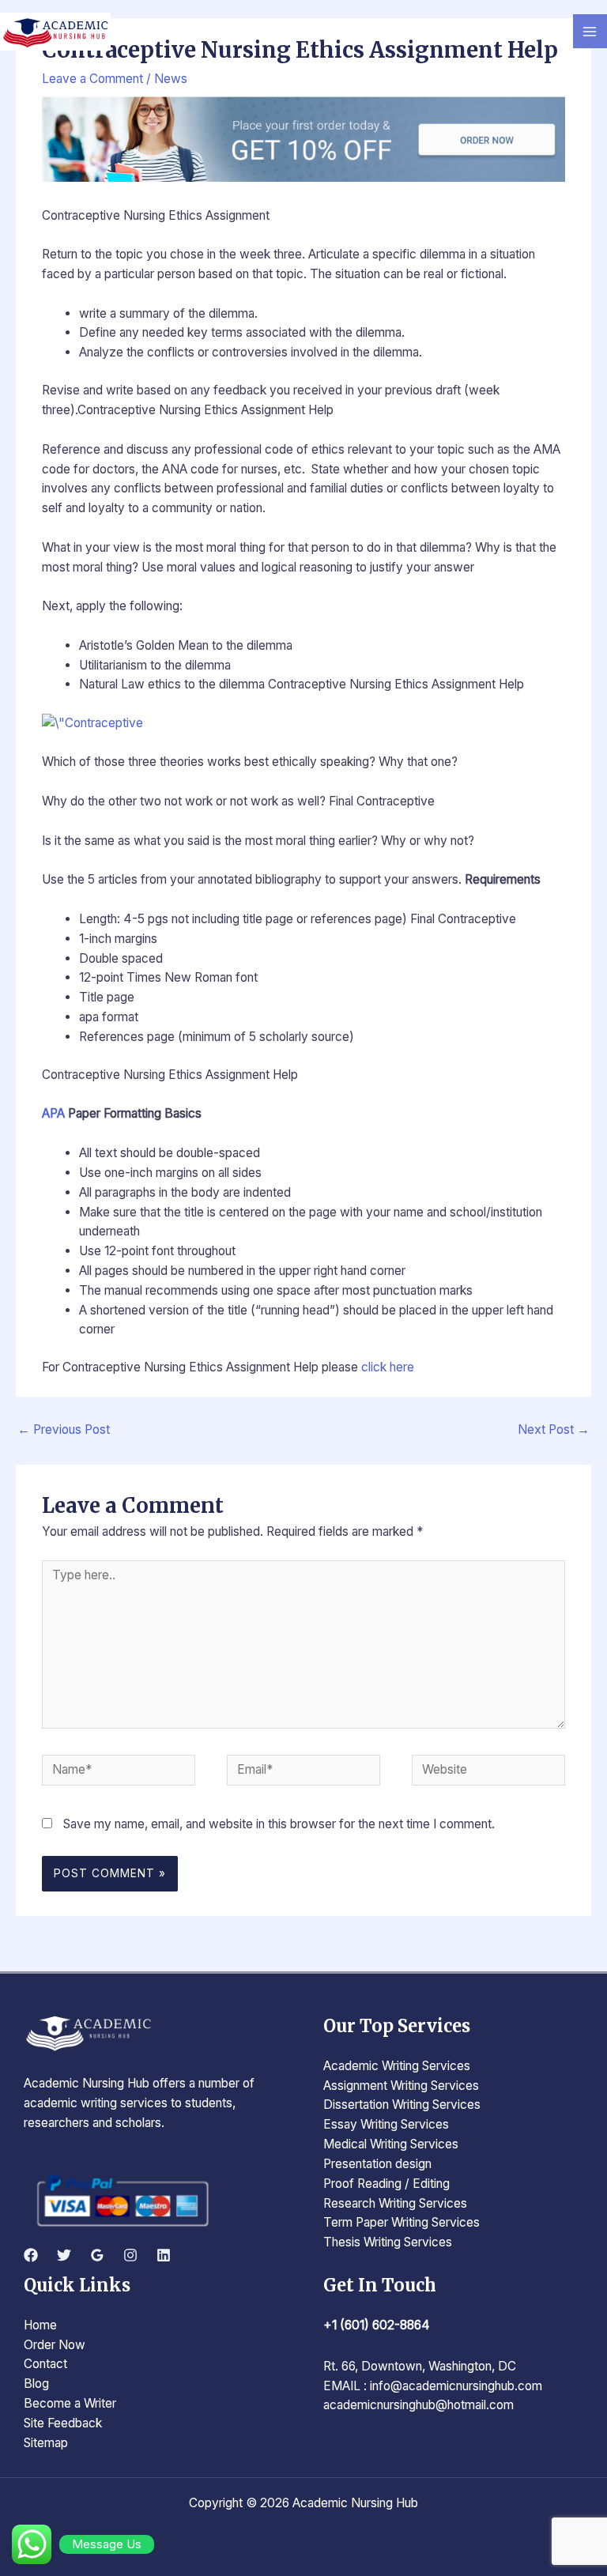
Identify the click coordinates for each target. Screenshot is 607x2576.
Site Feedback (63, 2423)
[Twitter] (64, 2255)
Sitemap (46, 2443)
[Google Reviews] (97, 2255)
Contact (45, 2364)
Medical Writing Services (391, 2144)
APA (53, 1113)
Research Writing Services (395, 2203)
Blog (36, 2384)
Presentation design (377, 2164)
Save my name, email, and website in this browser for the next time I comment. (279, 1824)
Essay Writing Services (386, 2124)
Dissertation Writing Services (402, 2105)
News (171, 79)
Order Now (55, 2345)
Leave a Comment (92, 79)
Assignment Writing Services (401, 2086)
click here (388, 1367)
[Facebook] (31, 2255)
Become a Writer (70, 2403)
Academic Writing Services (397, 2066)
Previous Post (64, 1429)
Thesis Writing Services (388, 2242)
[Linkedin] (164, 2255)
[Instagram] (130, 2255)
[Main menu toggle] (590, 31)
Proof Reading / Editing (386, 2184)
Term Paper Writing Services (402, 2222)
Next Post (554, 1429)
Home (40, 2325)
